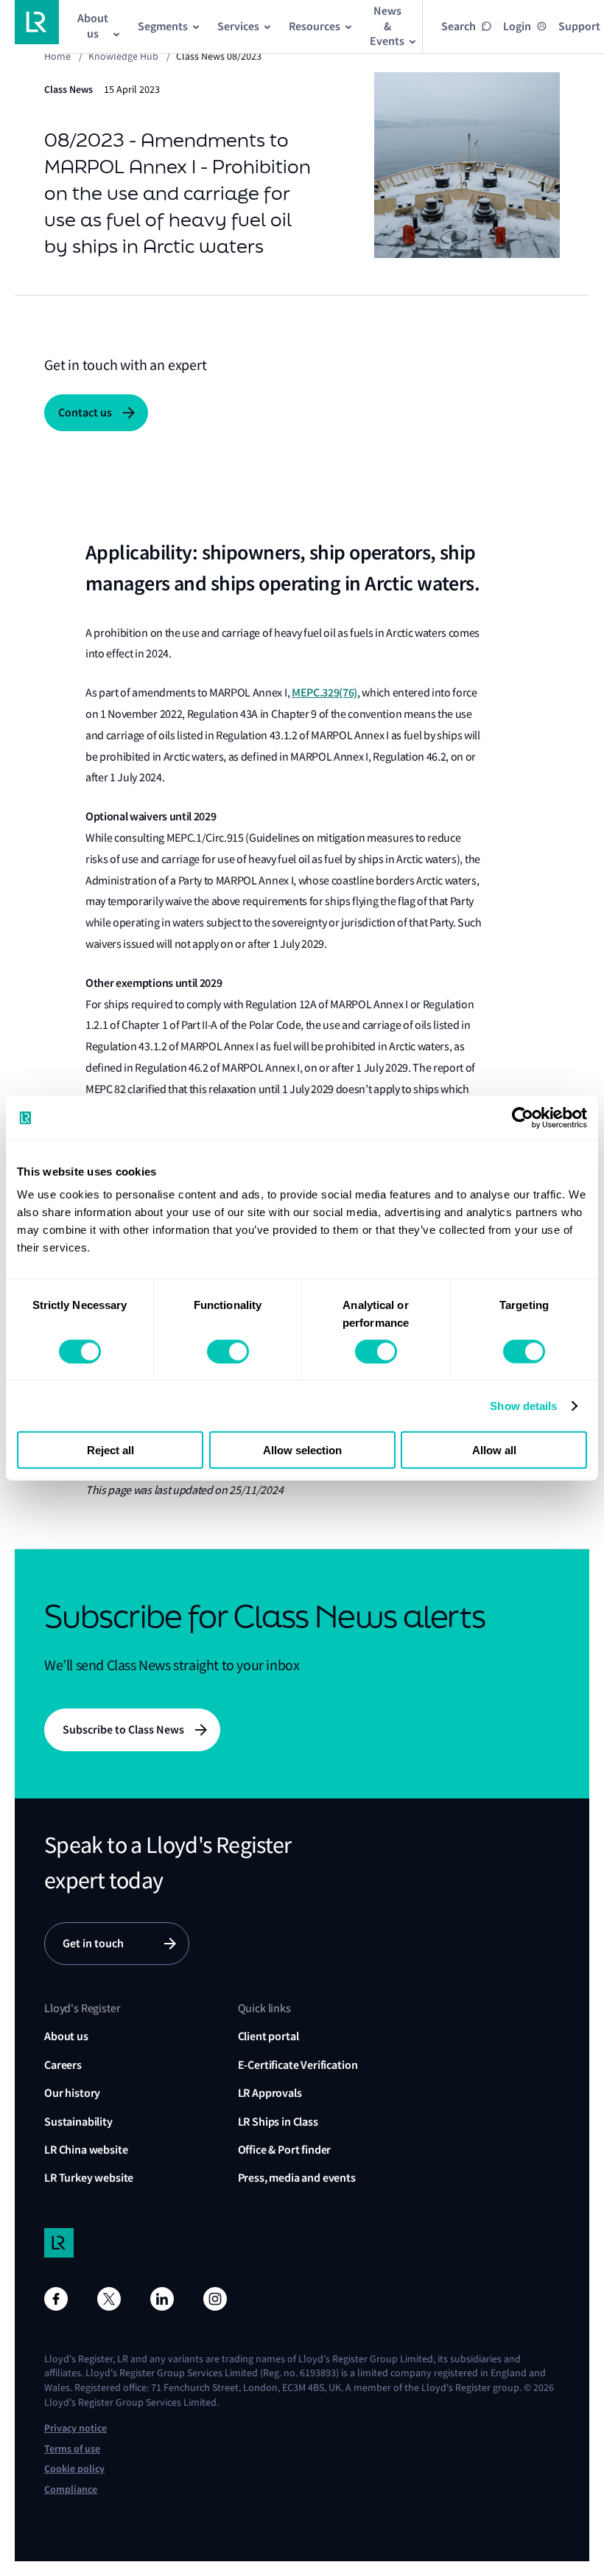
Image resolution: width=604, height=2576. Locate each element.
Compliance (71, 2489)
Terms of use (72, 2449)
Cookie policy (74, 2469)
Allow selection (302, 1450)
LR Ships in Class (278, 2122)
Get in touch (93, 1943)
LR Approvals (270, 2093)
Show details (523, 1405)
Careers (63, 2065)
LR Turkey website (89, 2178)
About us (66, 2036)
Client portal (268, 2036)
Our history (72, 2093)
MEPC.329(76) (324, 692)
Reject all (110, 1450)
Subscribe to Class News (123, 1729)
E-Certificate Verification (298, 2065)
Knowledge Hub (123, 56)
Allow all (494, 1450)
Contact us (85, 412)
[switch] (228, 1351)
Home (57, 56)
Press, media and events (297, 2178)
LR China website (86, 2150)
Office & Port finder (285, 2150)
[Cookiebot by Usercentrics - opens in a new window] (523, 1117)
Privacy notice (75, 2428)
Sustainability (78, 2122)
